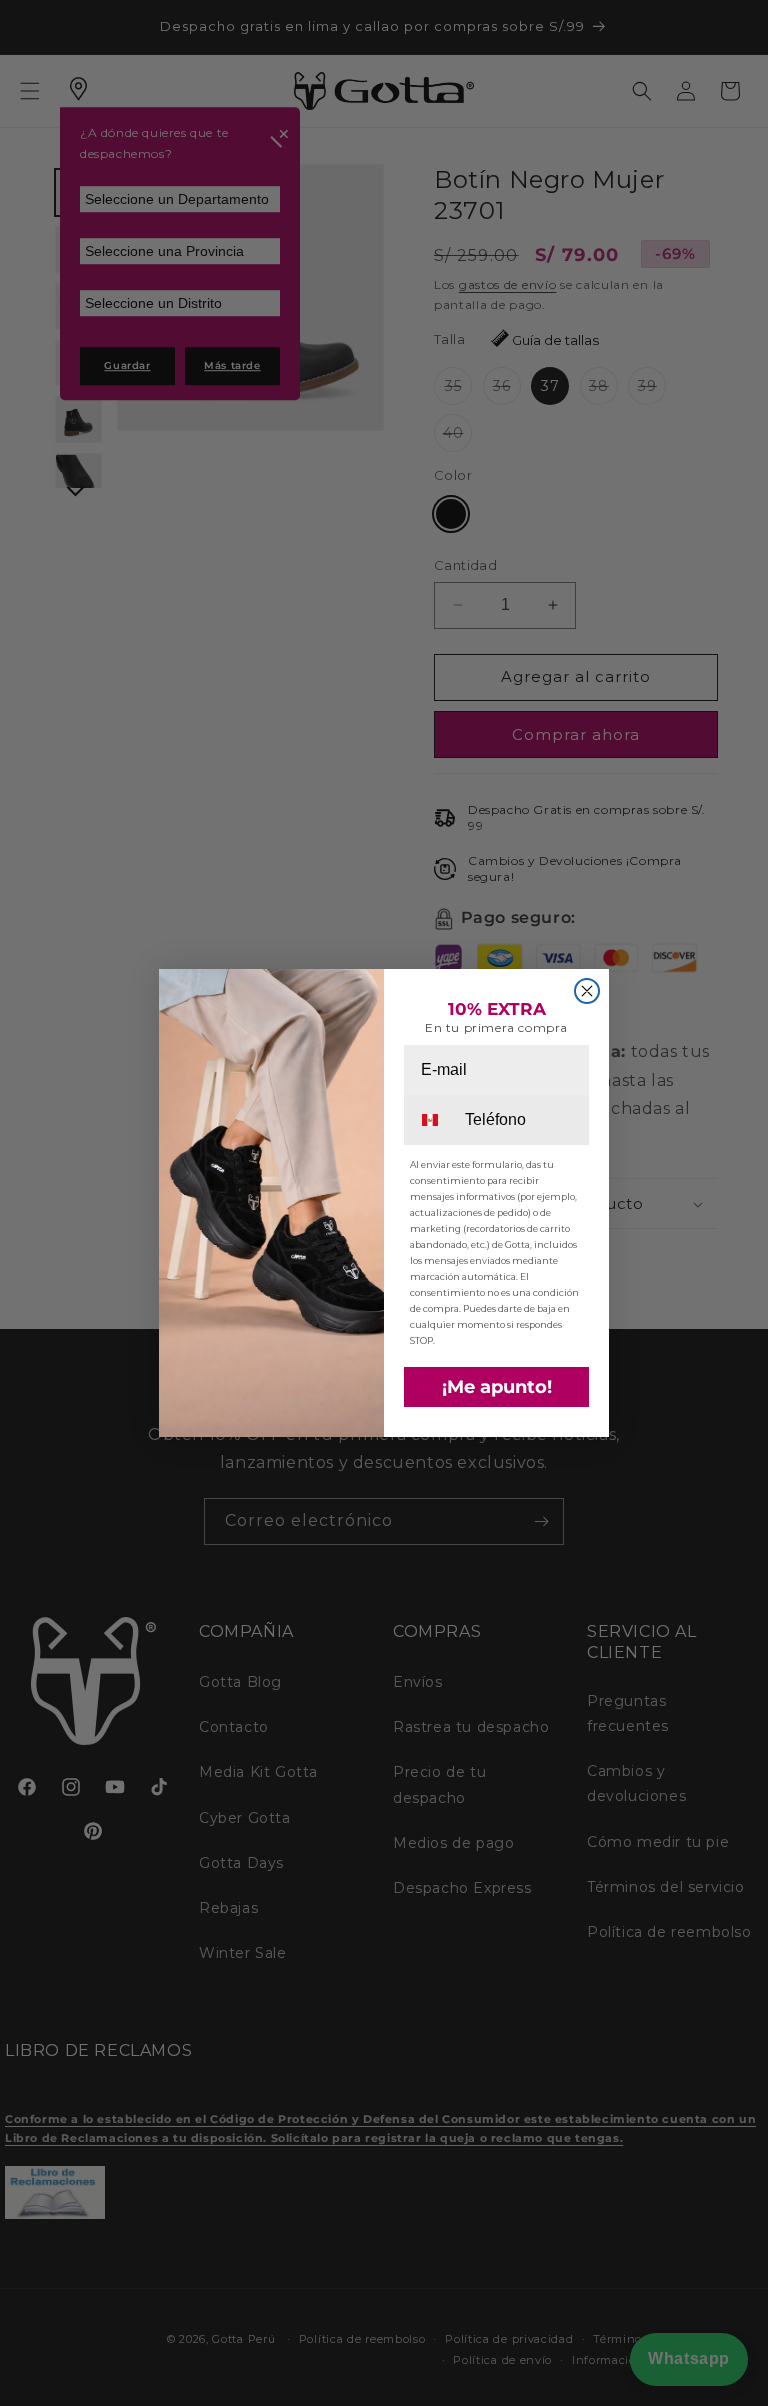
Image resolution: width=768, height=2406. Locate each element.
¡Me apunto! (497, 1387)
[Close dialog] (587, 991)
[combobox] (433, 1120)
